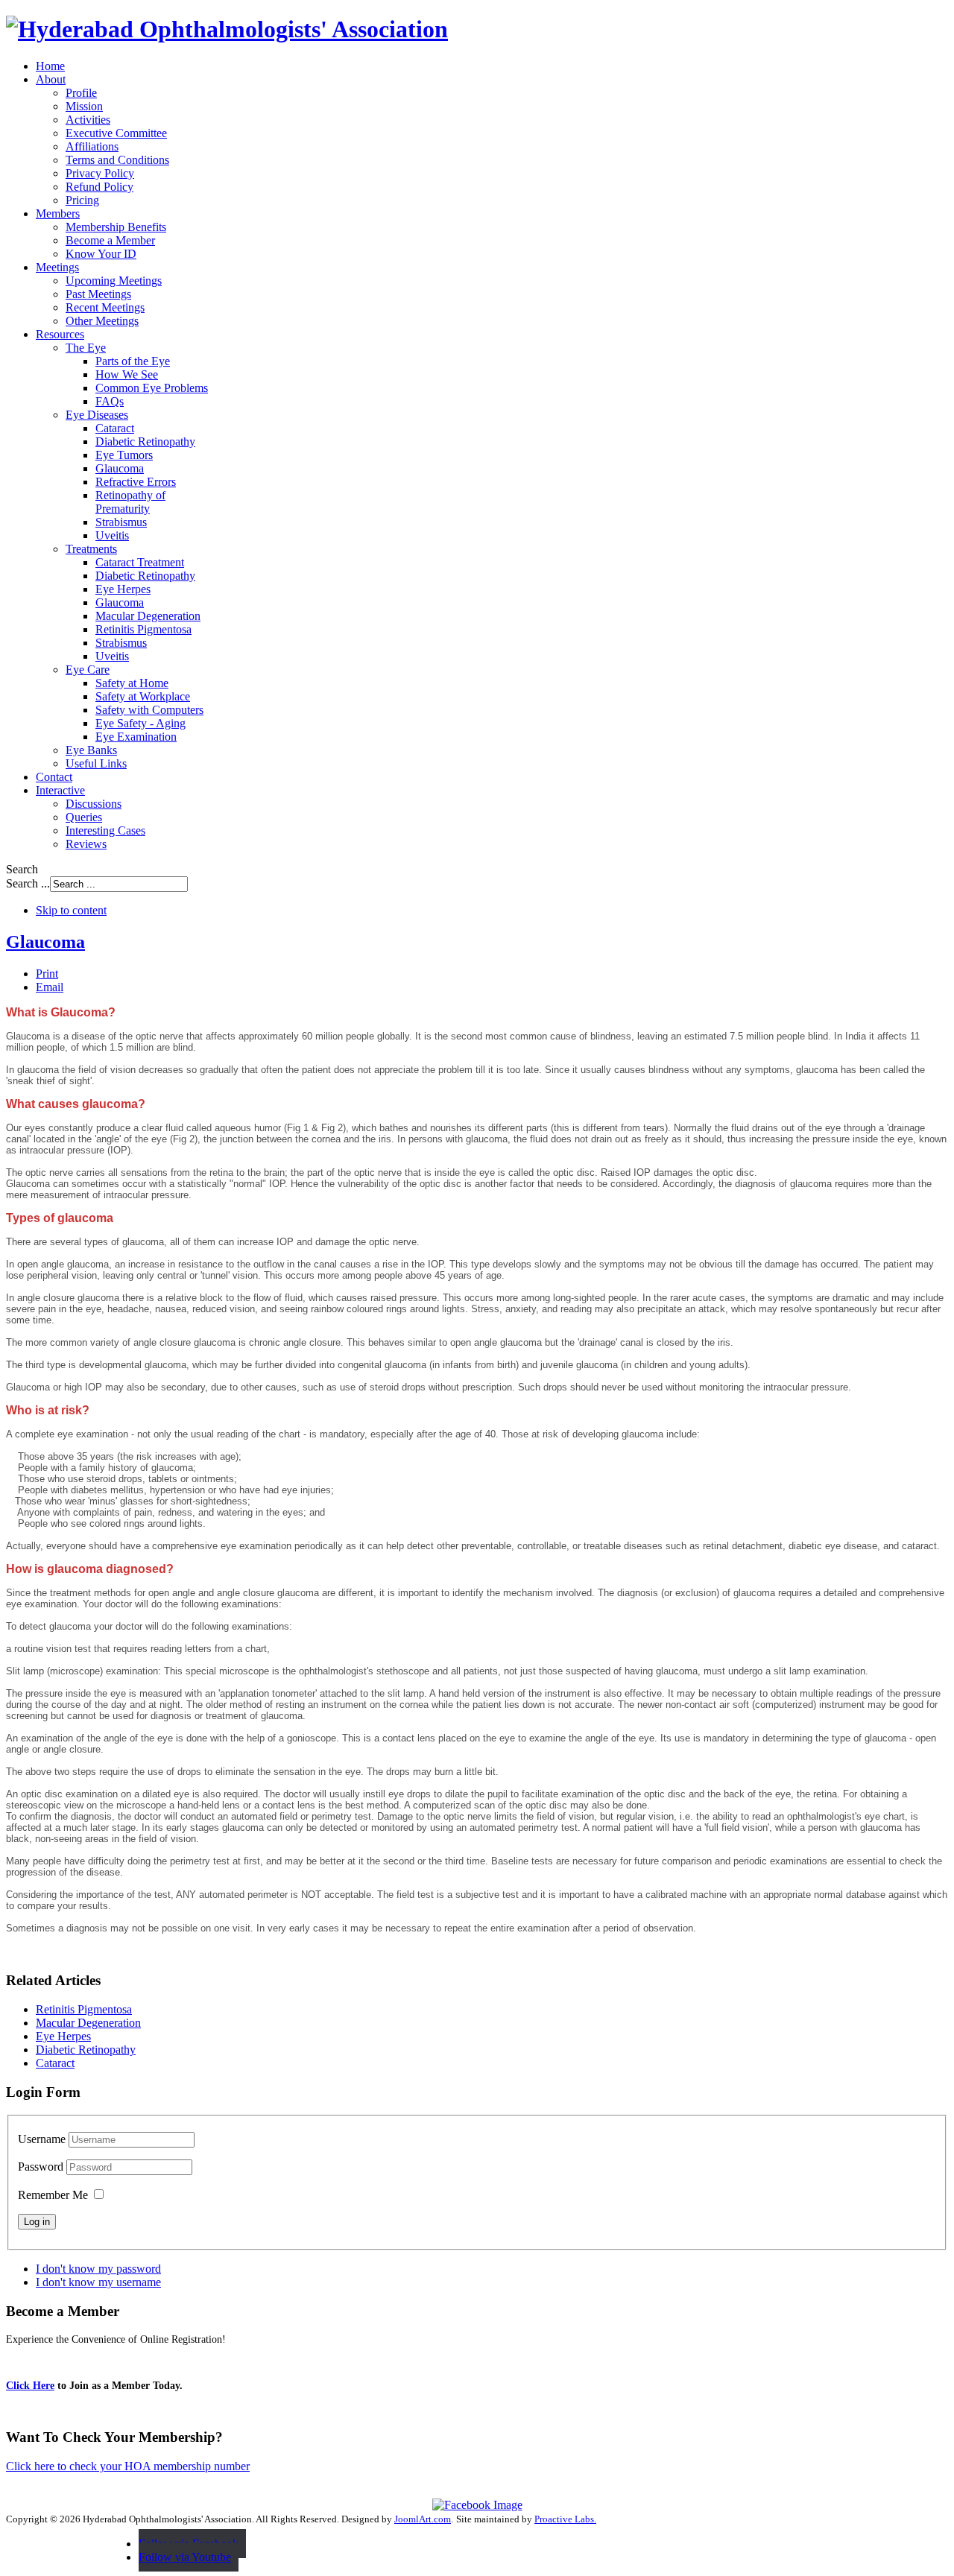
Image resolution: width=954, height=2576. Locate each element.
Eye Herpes (63, 2036)
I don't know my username (98, 2282)
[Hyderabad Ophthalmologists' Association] (227, 29)
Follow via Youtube (185, 2557)
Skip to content (71, 910)
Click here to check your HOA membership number (128, 2466)
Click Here (30, 2386)
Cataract (55, 2063)
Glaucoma (45, 942)
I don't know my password (98, 2269)
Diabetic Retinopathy (86, 2050)
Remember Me (53, 2195)
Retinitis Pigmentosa (84, 2009)
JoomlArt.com (423, 2519)
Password (42, 2167)
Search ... (28, 883)
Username (42, 2139)
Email (50, 987)
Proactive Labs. (565, 2519)
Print (47, 974)
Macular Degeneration (88, 2023)
